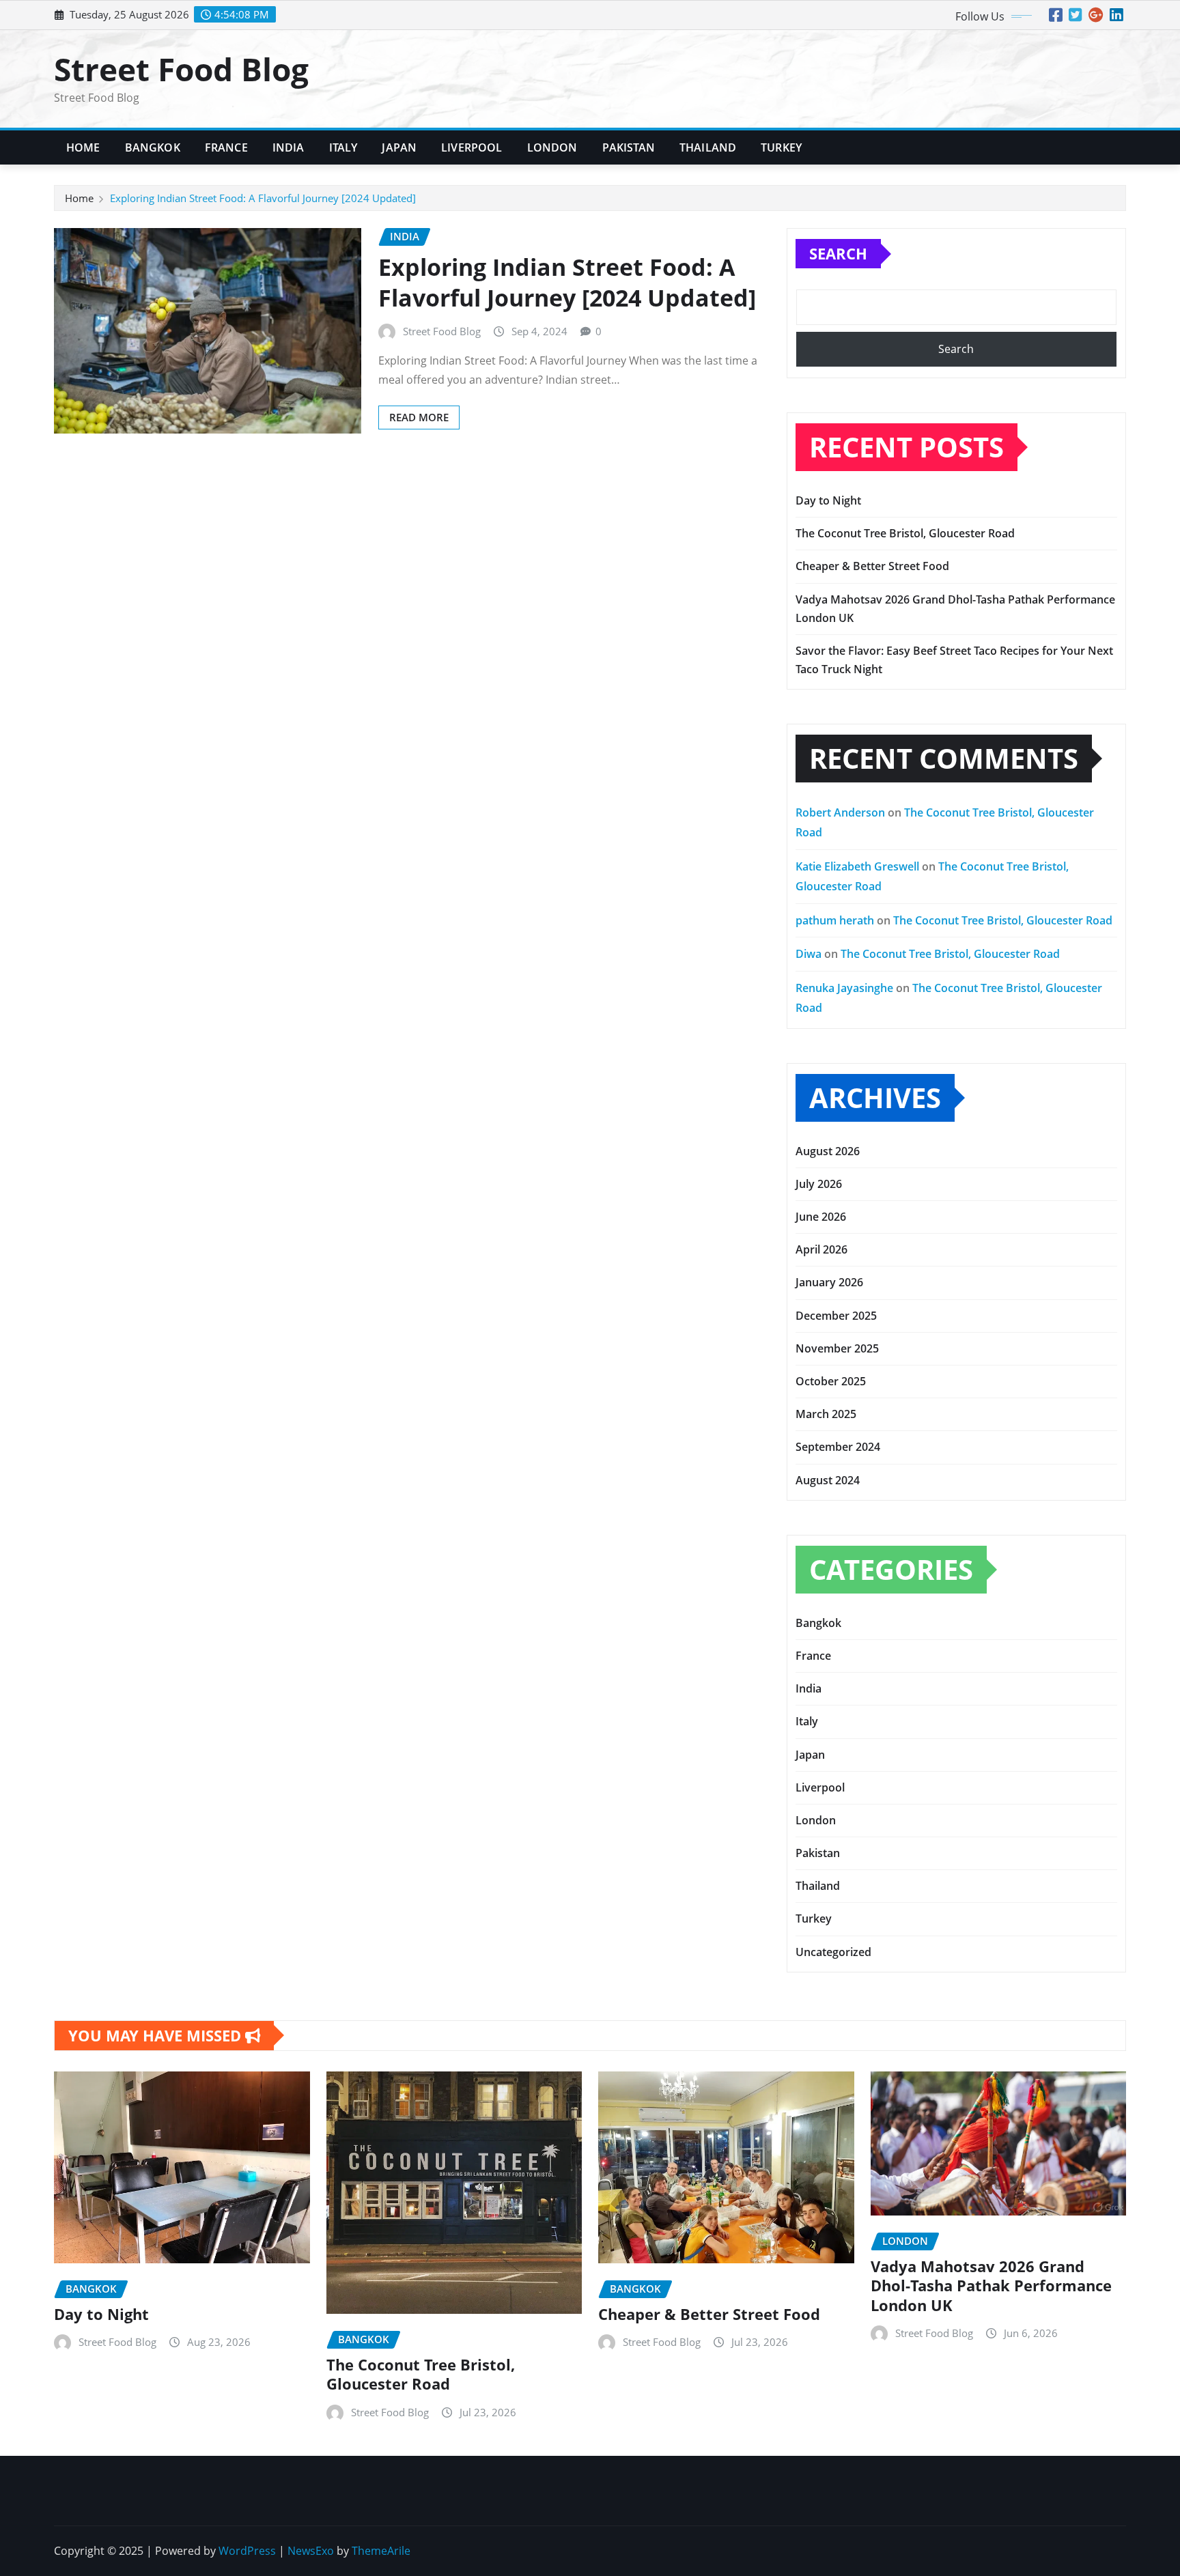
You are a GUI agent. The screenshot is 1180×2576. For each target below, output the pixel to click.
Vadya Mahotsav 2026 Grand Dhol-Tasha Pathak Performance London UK (991, 2285)
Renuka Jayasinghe (844, 988)
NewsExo (311, 2551)
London (552, 147)
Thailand (708, 147)
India (289, 147)
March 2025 (826, 1414)
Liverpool (472, 147)
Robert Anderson (840, 812)
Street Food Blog (181, 69)
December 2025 (836, 1316)
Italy (343, 147)
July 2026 (819, 1184)
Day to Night (828, 500)
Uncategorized (833, 1952)
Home (83, 147)
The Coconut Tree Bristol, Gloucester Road (905, 533)
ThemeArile (381, 2551)
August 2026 (828, 1151)
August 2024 (828, 1480)
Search (838, 253)
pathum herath (835, 920)
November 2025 (837, 1348)
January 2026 (829, 1282)
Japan (399, 147)
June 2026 (821, 1217)
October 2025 (831, 1381)
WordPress (247, 2551)
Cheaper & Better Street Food (872, 566)
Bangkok (153, 147)
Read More (419, 417)
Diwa (809, 954)
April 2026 (821, 1249)
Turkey (781, 147)
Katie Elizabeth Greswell (857, 866)
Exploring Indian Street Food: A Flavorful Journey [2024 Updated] (263, 198)
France (226, 147)
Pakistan (629, 147)
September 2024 (838, 1447)
